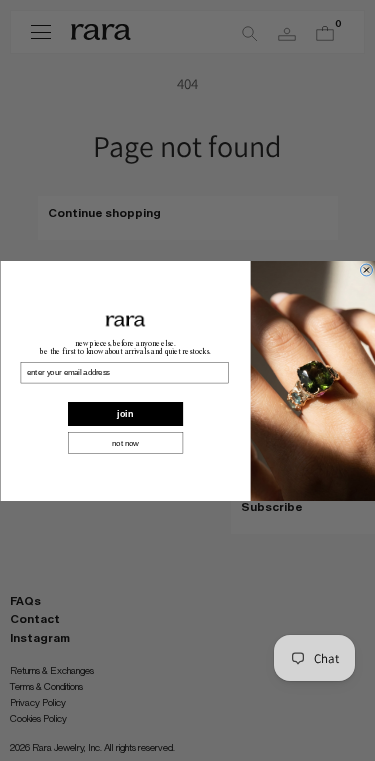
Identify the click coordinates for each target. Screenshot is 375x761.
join (125, 413)
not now (125, 442)
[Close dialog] (366, 270)
